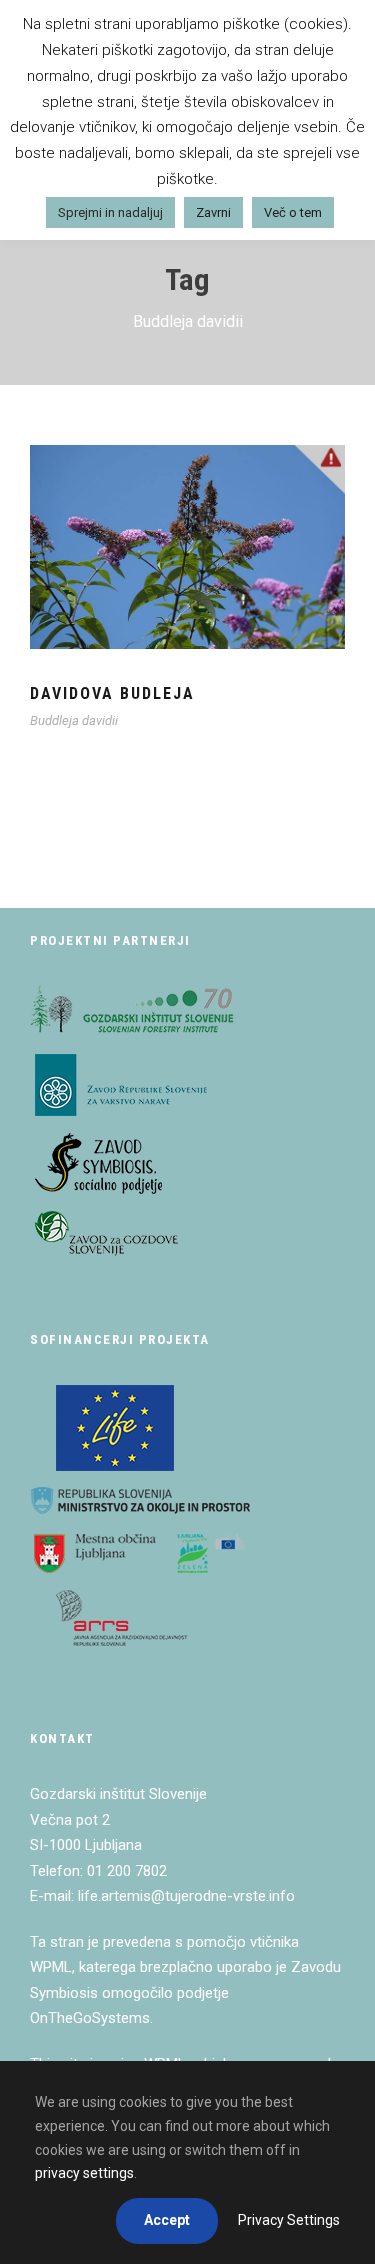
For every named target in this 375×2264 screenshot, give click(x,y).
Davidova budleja (112, 693)
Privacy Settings (289, 2220)
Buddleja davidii (74, 720)
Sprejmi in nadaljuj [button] (110, 212)
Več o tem (293, 212)
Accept (167, 2220)
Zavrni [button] (213, 212)
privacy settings (84, 2173)
